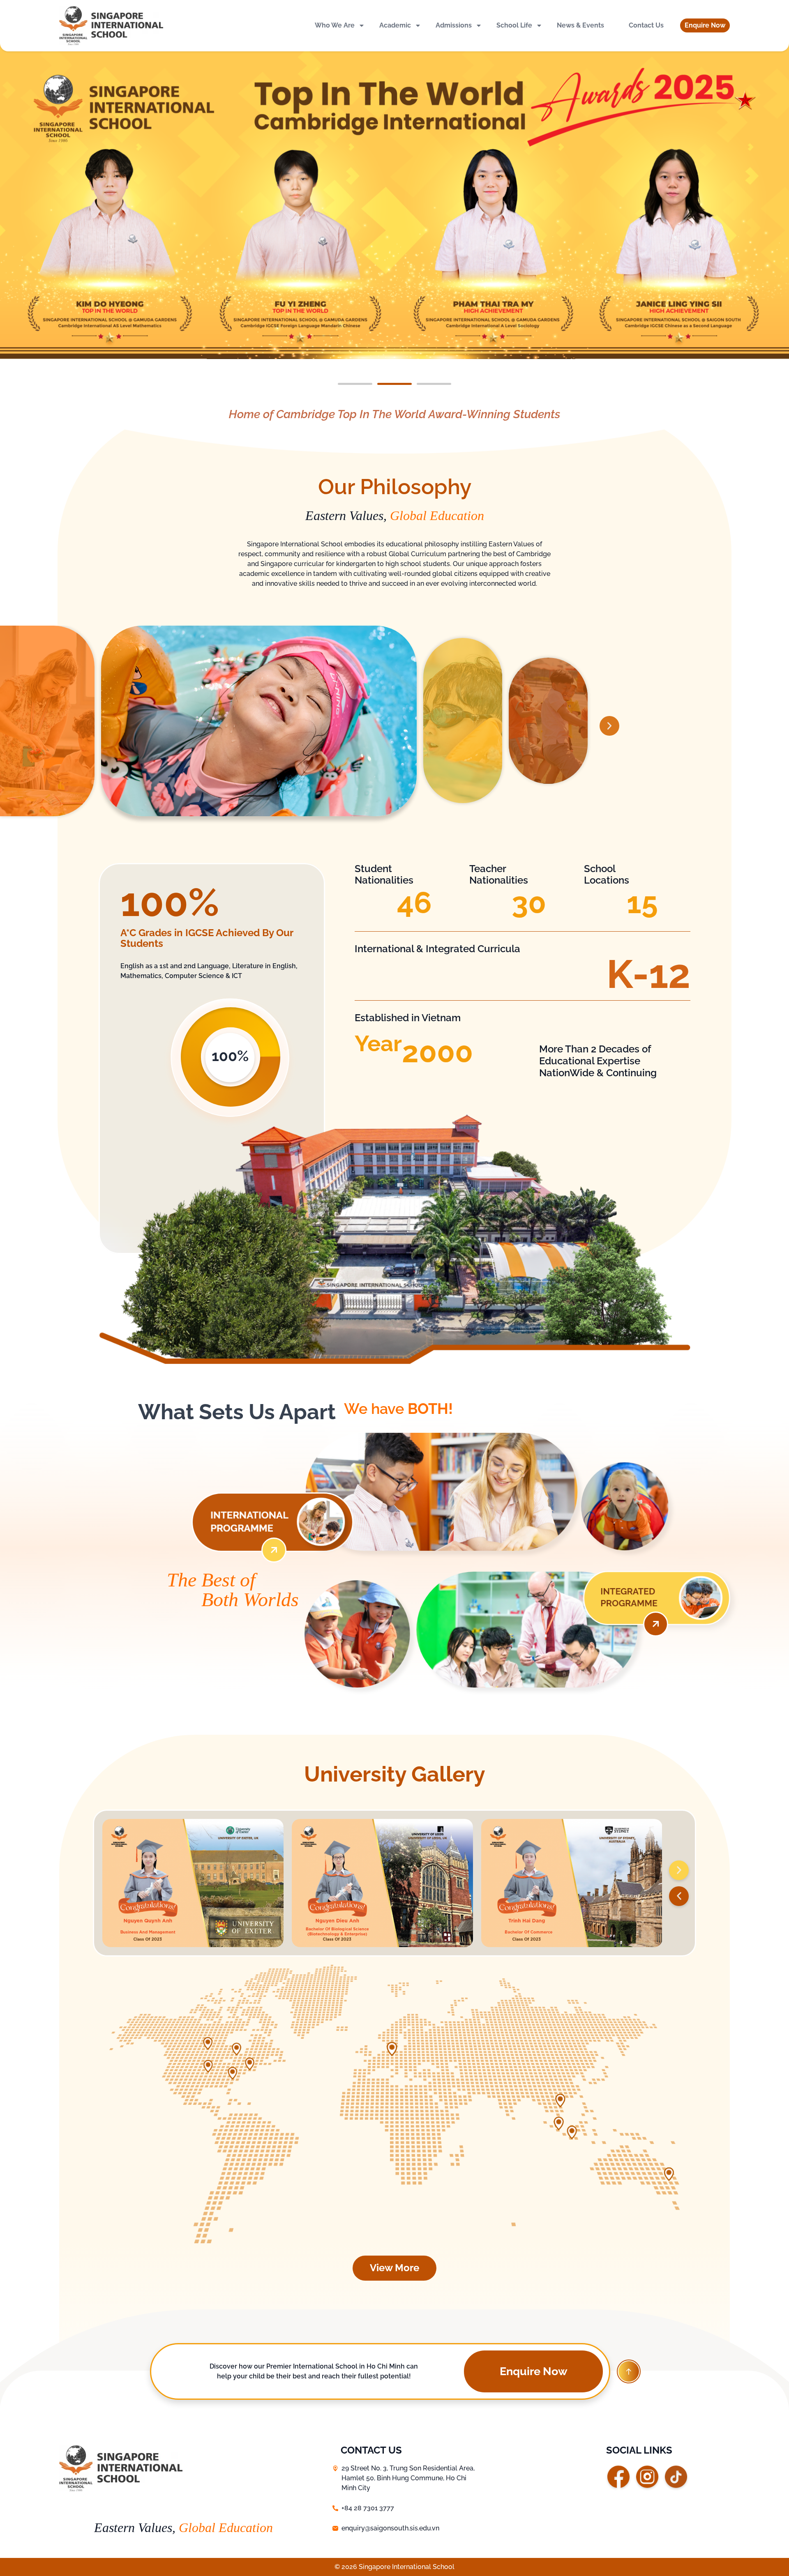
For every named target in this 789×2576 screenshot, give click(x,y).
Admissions (454, 25)
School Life (514, 25)
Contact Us (646, 25)
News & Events (580, 25)
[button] (705, 25)
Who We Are (335, 25)
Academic (395, 25)
